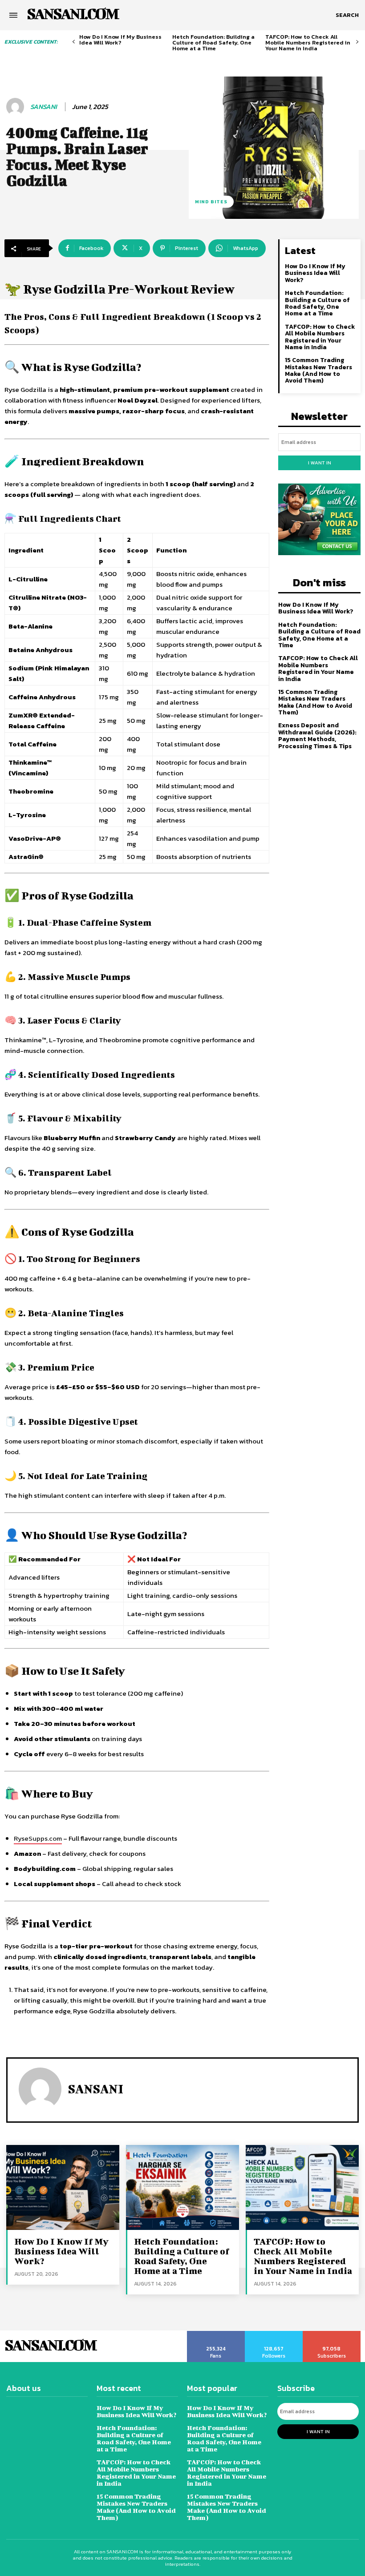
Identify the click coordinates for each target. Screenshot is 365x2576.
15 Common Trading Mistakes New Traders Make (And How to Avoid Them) (318, 370)
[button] (347, 15)
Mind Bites (211, 202)
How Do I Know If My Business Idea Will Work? (120, 40)
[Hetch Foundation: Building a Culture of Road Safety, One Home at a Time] (182, 2187)
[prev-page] (74, 42)
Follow (274, 2334)
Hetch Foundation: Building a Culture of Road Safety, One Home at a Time (213, 42)
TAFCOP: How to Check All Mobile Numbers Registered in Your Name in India (308, 42)
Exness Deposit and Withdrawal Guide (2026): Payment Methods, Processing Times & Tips (317, 736)
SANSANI (44, 107)
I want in (320, 463)
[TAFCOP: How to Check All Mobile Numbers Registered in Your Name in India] (302, 2187)
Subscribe (332, 2334)
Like (216, 2334)
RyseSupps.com (38, 1838)
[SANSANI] (16, 107)
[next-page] (357, 42)
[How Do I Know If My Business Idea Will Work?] (63, 2187)
